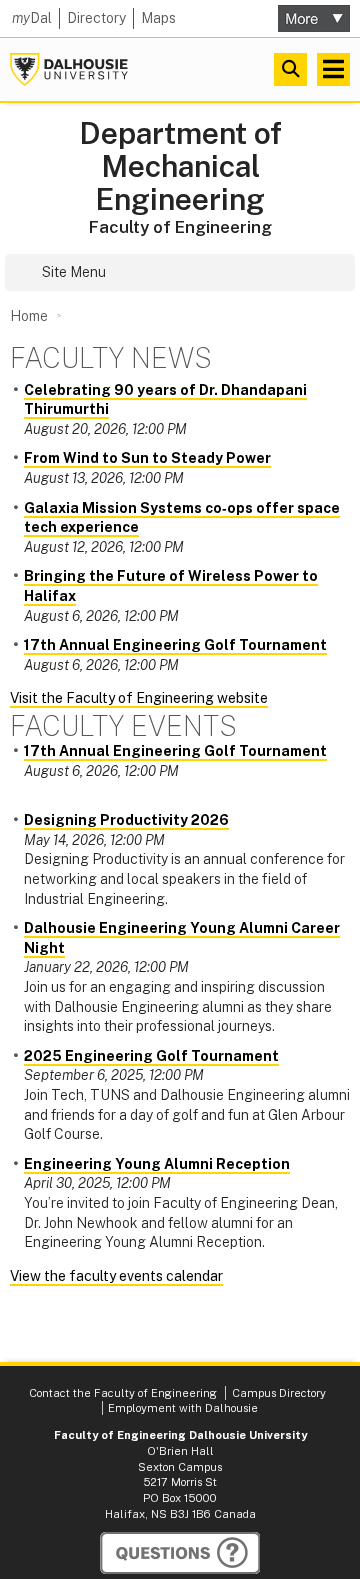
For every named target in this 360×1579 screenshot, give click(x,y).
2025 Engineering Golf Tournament (151, 1056)
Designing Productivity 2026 (126, 820)
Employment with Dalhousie (183, 1408)
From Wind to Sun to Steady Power (147, 458)
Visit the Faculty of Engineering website (139, 698)
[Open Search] (290, 69)
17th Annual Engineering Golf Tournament (175, 645)
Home (29, 316)
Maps (158, 18)
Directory (96, 18)
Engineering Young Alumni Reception (157, 1164)
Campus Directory (279, 1393)
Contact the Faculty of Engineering (123, 1393)
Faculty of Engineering (180, 227)
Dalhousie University (69, 69)
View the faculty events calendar (116, 1276)
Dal (32, 18)
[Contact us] (180, 1553)
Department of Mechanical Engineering (180, 166)
